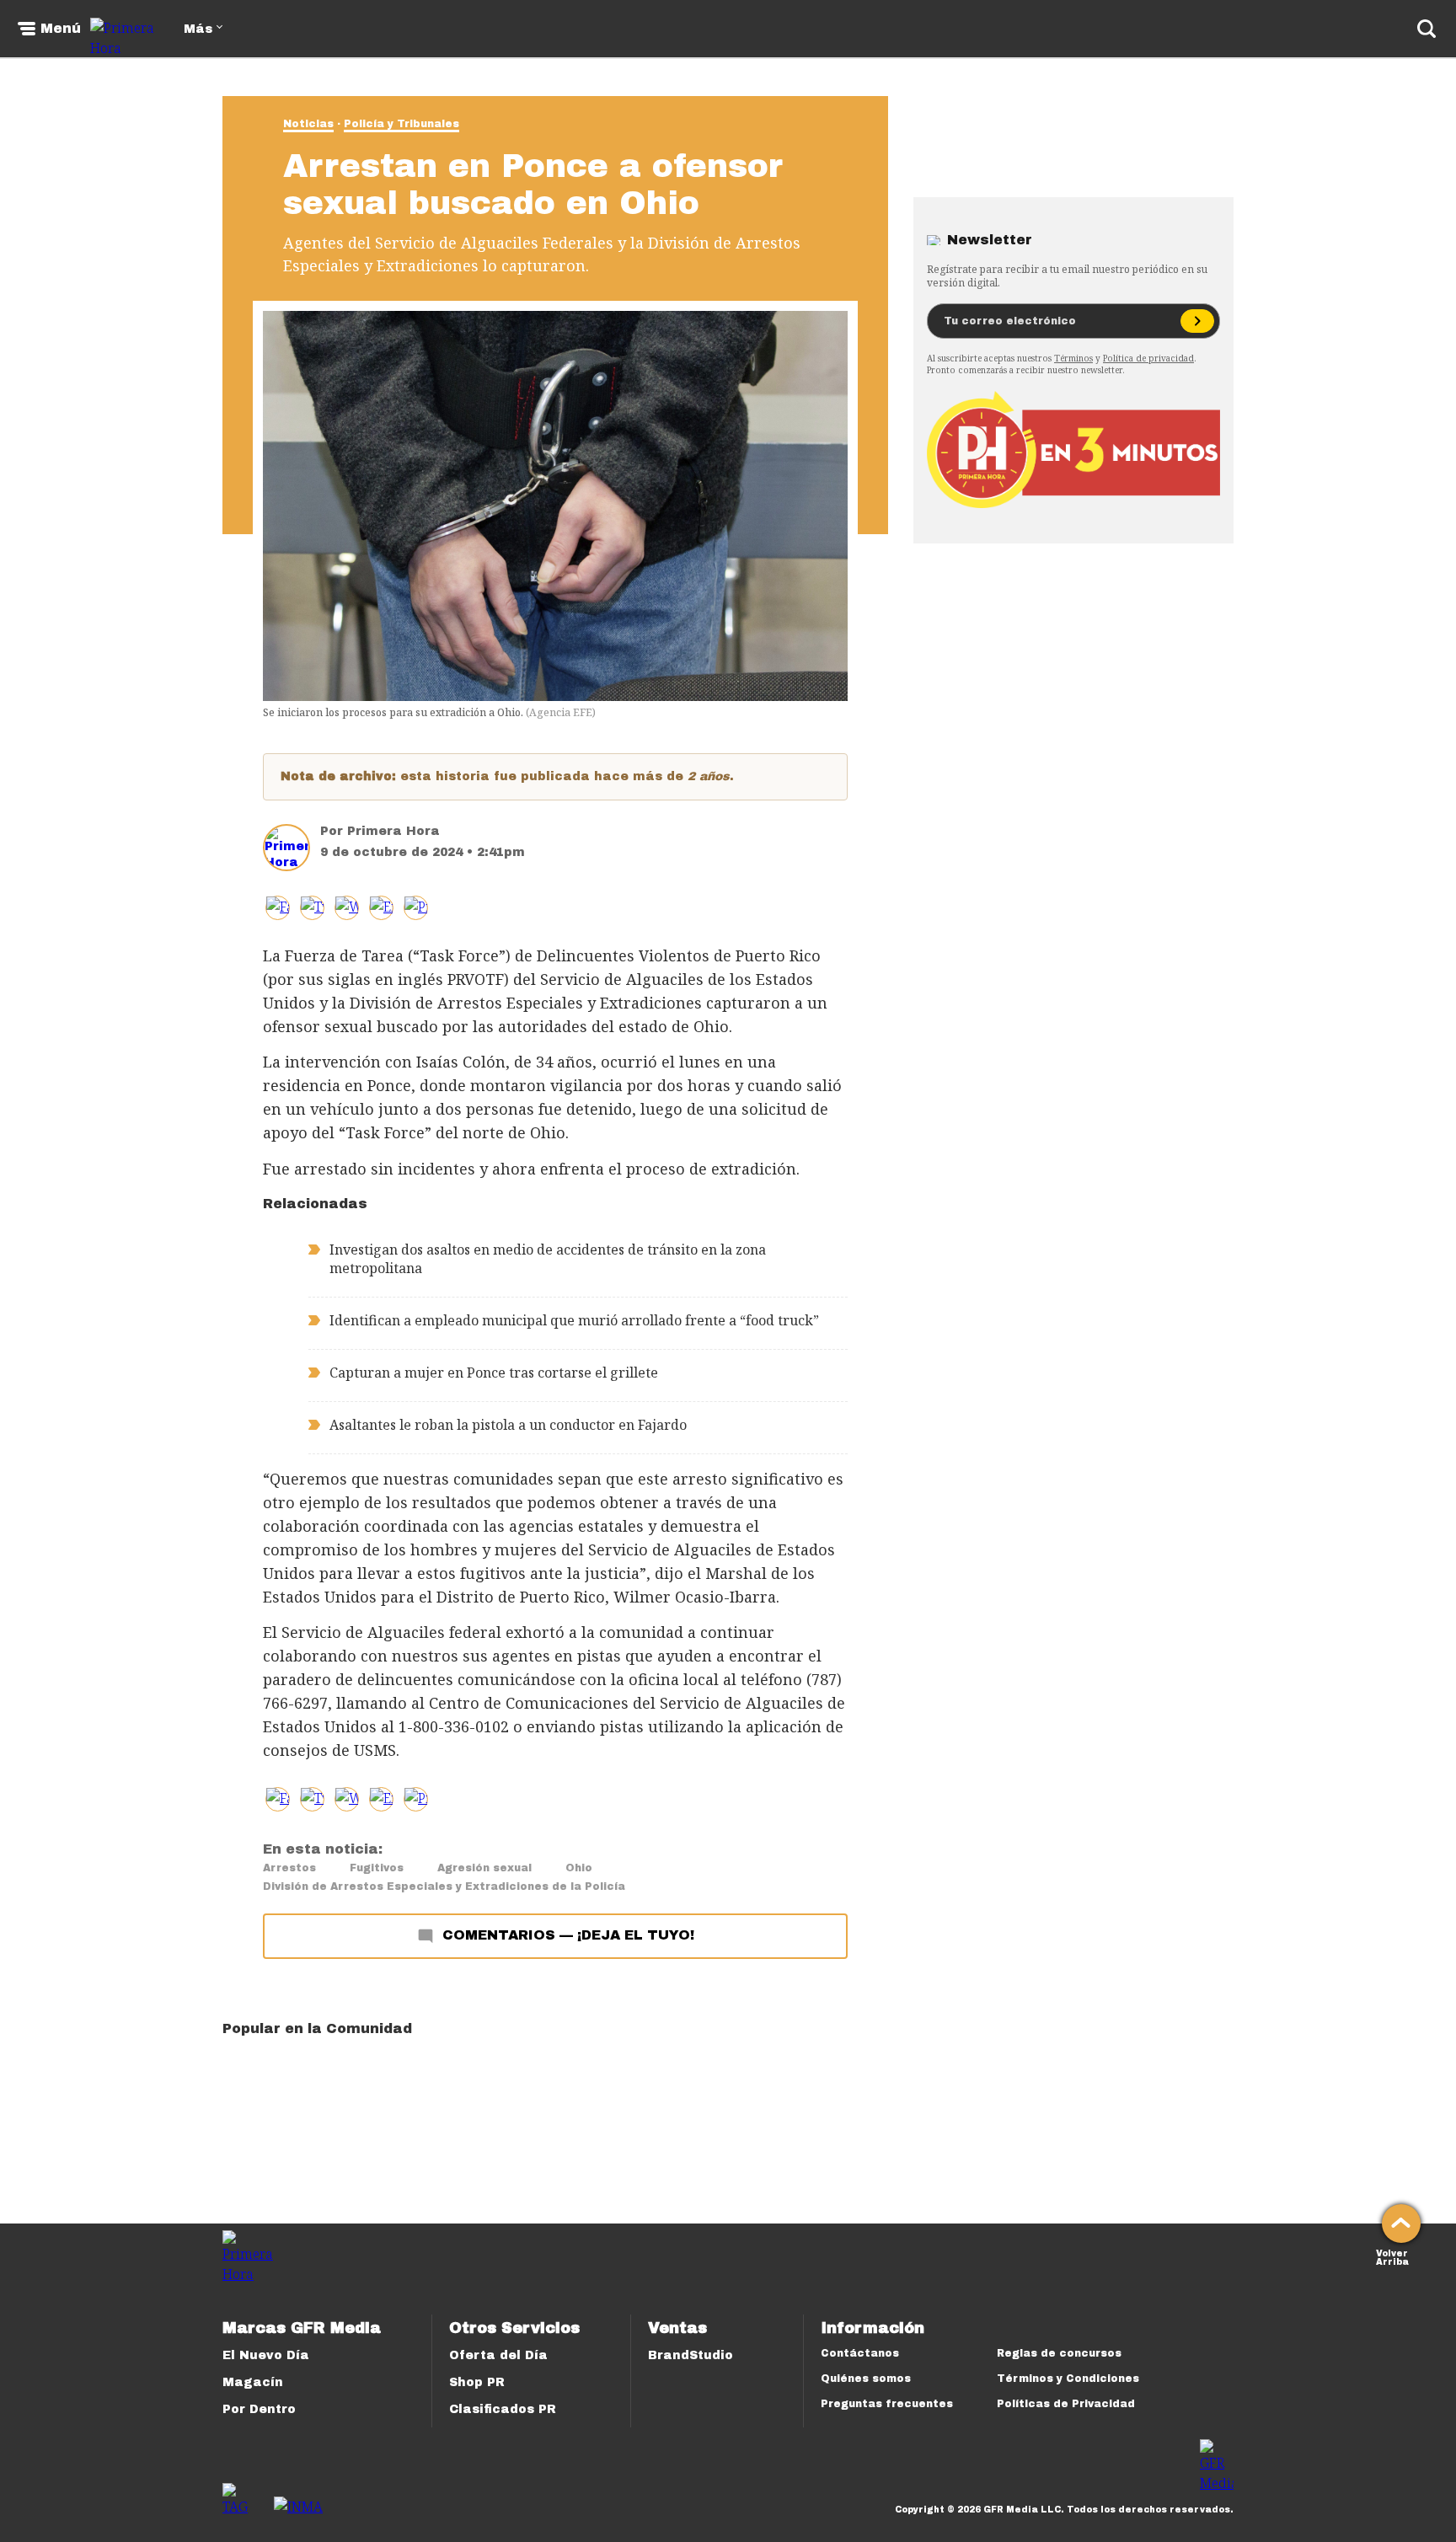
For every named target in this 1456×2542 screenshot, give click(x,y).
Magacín (253, 2382)
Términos (1073, 358)
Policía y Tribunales (401, 124)
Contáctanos (860, 2353)
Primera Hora (393, 831)
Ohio (579, 1868)
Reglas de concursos (1059, 2353)
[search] (1427, 29)
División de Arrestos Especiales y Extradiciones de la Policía (444, 1886)
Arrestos (289, 1868)
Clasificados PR (503, 2409)
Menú (61, 29)
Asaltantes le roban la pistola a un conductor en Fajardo (508, 1425)
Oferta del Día (498, 2355)
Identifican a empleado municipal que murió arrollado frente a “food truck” (574, 1320)
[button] (312, 908)
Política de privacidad (1148, 358)
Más (198, 29)
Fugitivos (377, 1868)
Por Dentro (259, 2409)
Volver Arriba (1392, 2256)
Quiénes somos (866, 2379)
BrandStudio (691, 2355)
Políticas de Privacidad (1066, 2404)
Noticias (308, 124)
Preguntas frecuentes (887, 2404)
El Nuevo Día (266, 2355)
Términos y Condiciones (1068, 2379)
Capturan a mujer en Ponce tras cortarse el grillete (494, 1373)
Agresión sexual (484, 1868)
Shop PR (477, 2382)
